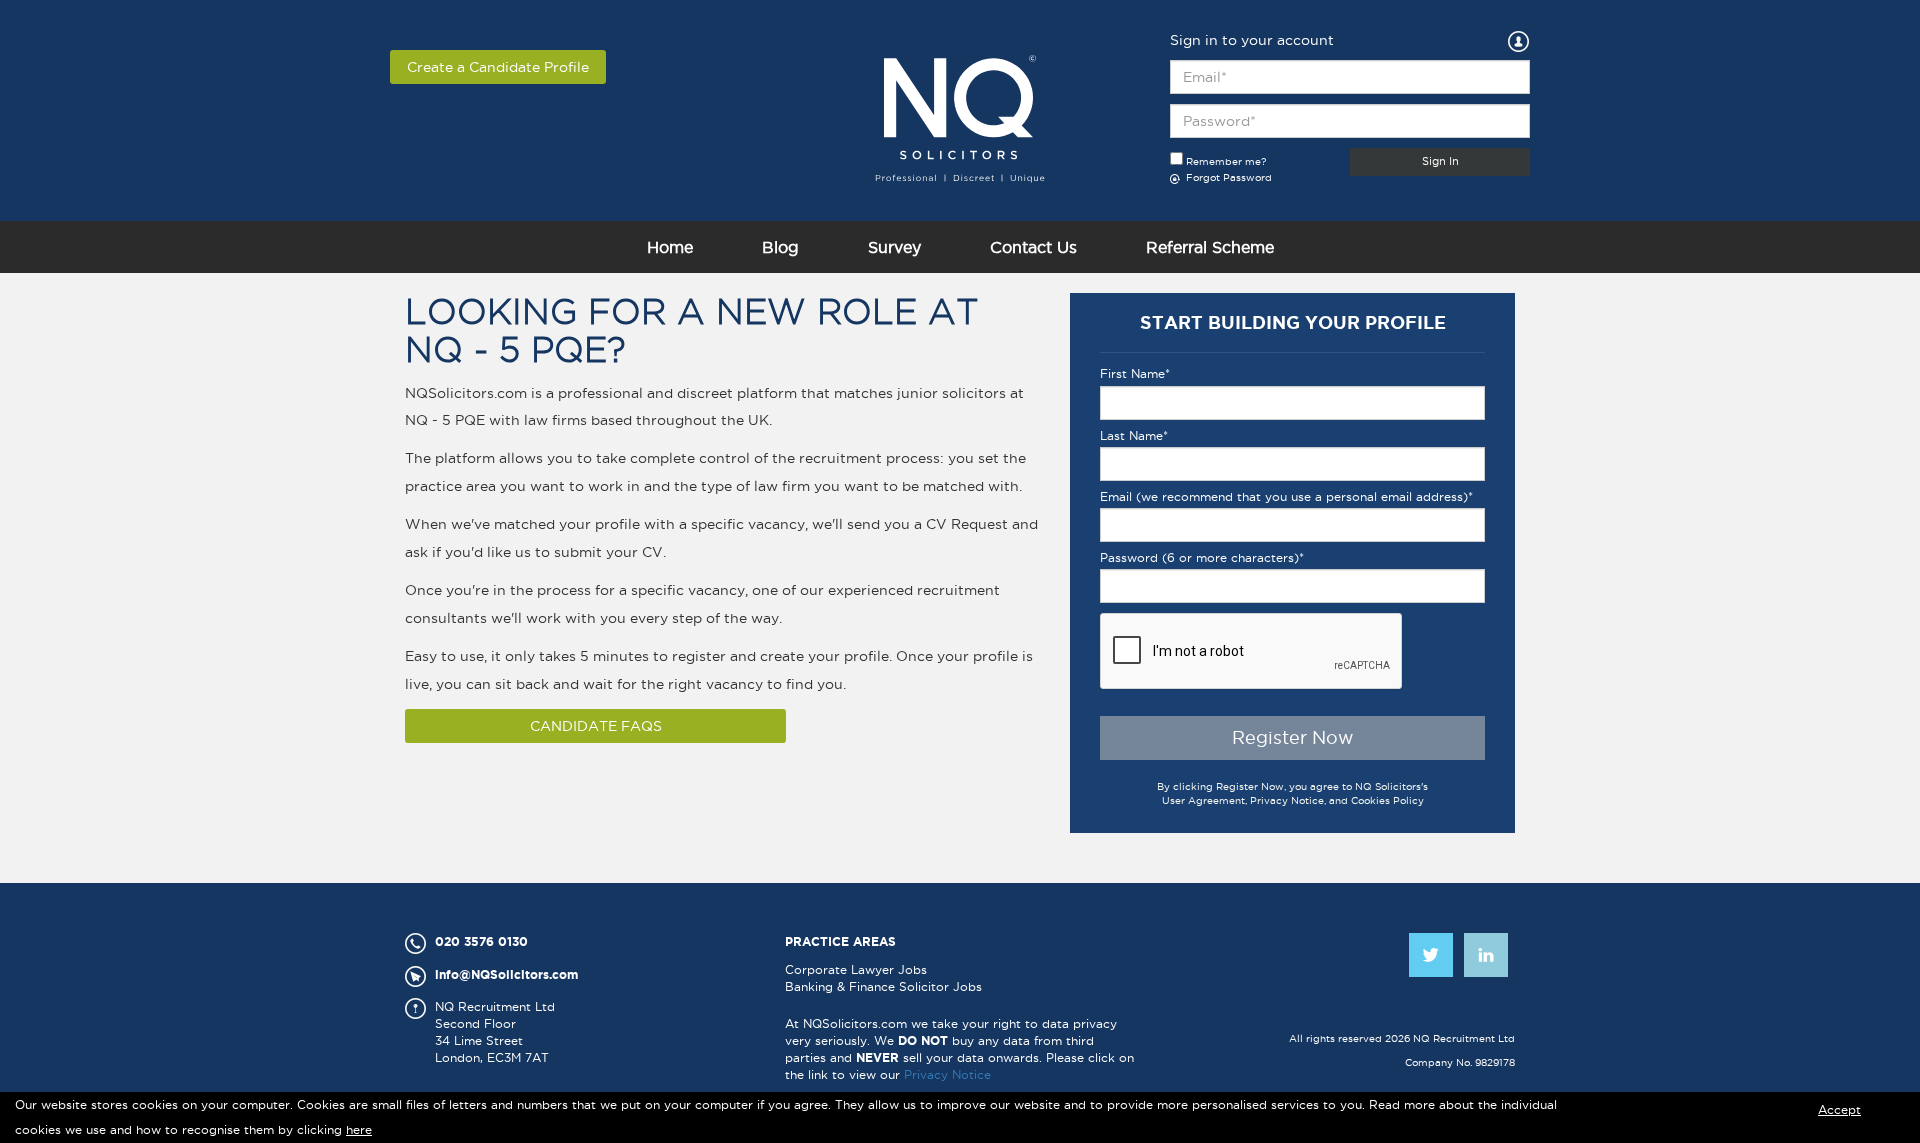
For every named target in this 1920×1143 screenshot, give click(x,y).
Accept (1839, 1109)
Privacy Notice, (1289, 800)
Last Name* (1134, 435)
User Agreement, (1206, 800)
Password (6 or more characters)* (1202, 557)
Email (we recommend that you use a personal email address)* (1286, 496)
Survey (894, 247)
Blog (780, 247)
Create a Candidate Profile (498, 67)
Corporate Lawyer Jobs (856, 969)
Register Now (1293, 737)
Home (670, 247)
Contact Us (1033, 247)
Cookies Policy (1387, 800)
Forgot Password (1227, 177)
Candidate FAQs (596, 726)
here (359, 1129)
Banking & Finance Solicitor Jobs (883, 986)
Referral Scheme (1210, 247)
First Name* (1135, 373)
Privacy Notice (947, 1074)
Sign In (1440, 161)
